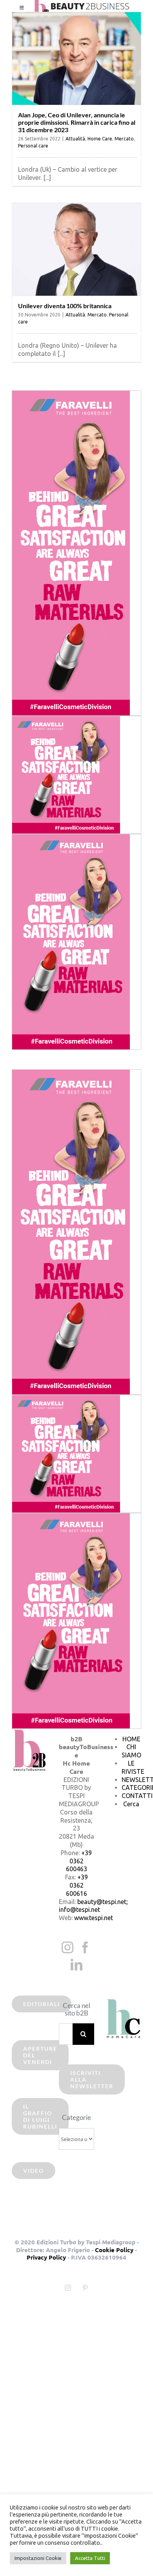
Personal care (33, 146)
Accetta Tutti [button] (90, 2558)
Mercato (124, 139)
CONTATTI (137, 1796)
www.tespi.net (94, 1918)
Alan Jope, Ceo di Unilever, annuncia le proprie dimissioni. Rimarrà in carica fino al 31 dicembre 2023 (77, 122)
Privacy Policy (46, 2257)
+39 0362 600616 (77, 1885)
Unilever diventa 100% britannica (65, 306)
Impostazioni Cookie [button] (38, 2558)
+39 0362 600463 (79, 1861)
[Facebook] (85, 1947)
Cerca (131, 1804)
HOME (131, 1739)
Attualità (75, 139)
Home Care (100, 139)
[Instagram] (67, 1947)
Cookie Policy (114, 2250)
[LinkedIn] (76, 1965)
